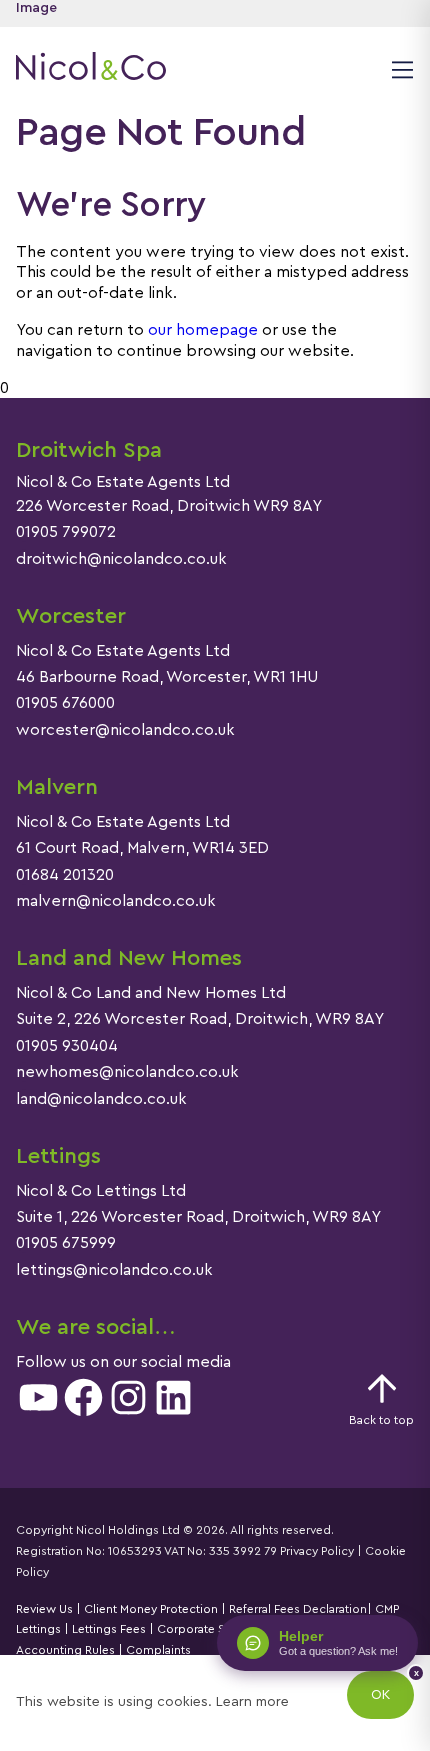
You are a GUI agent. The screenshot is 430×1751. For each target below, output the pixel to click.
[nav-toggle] (399, 68)
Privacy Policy (317, 1551)
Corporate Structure (213, 1629)
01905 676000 (65, 703)
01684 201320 (65, 875)
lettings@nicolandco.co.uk (114, 1270)
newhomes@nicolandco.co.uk (127, 1072)
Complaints (157, 1650)
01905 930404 (67, 1046)
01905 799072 (66, 532)
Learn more (252, 1702)
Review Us (44, 1609)
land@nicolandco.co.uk (101, 1099)
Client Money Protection (151, 1609)
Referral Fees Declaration (298, 1609)
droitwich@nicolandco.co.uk (121, 559)
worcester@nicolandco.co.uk (125, 730)
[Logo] (91, 69)
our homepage (203, 330)
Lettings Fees (109, 1629)
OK (380, 1695)
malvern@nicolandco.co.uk (116, 901)
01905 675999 (66, 1243)
